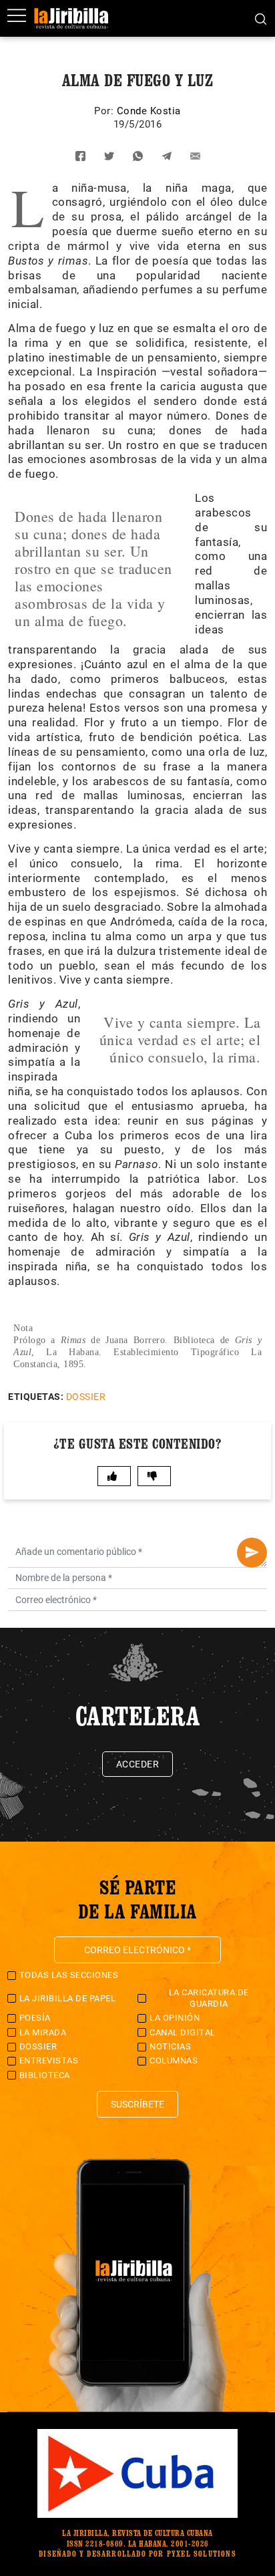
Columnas (174, 2060)
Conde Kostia (149, 111)
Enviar (252, 1553)
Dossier (86, 1397)
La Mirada (43, 2032)
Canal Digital (183, 2032)
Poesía (35, 2018)
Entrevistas (49, 2060)
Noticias (170, 2046)
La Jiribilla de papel (68, 1998)
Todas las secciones (69, 1975)
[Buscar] (261, 18)
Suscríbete (137, 2104)
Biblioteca (45, 2075)
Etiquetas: (36, 1397)
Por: (105, 111)
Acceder (138, 1764)
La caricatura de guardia (209, 1998)
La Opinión (175, 2018)
